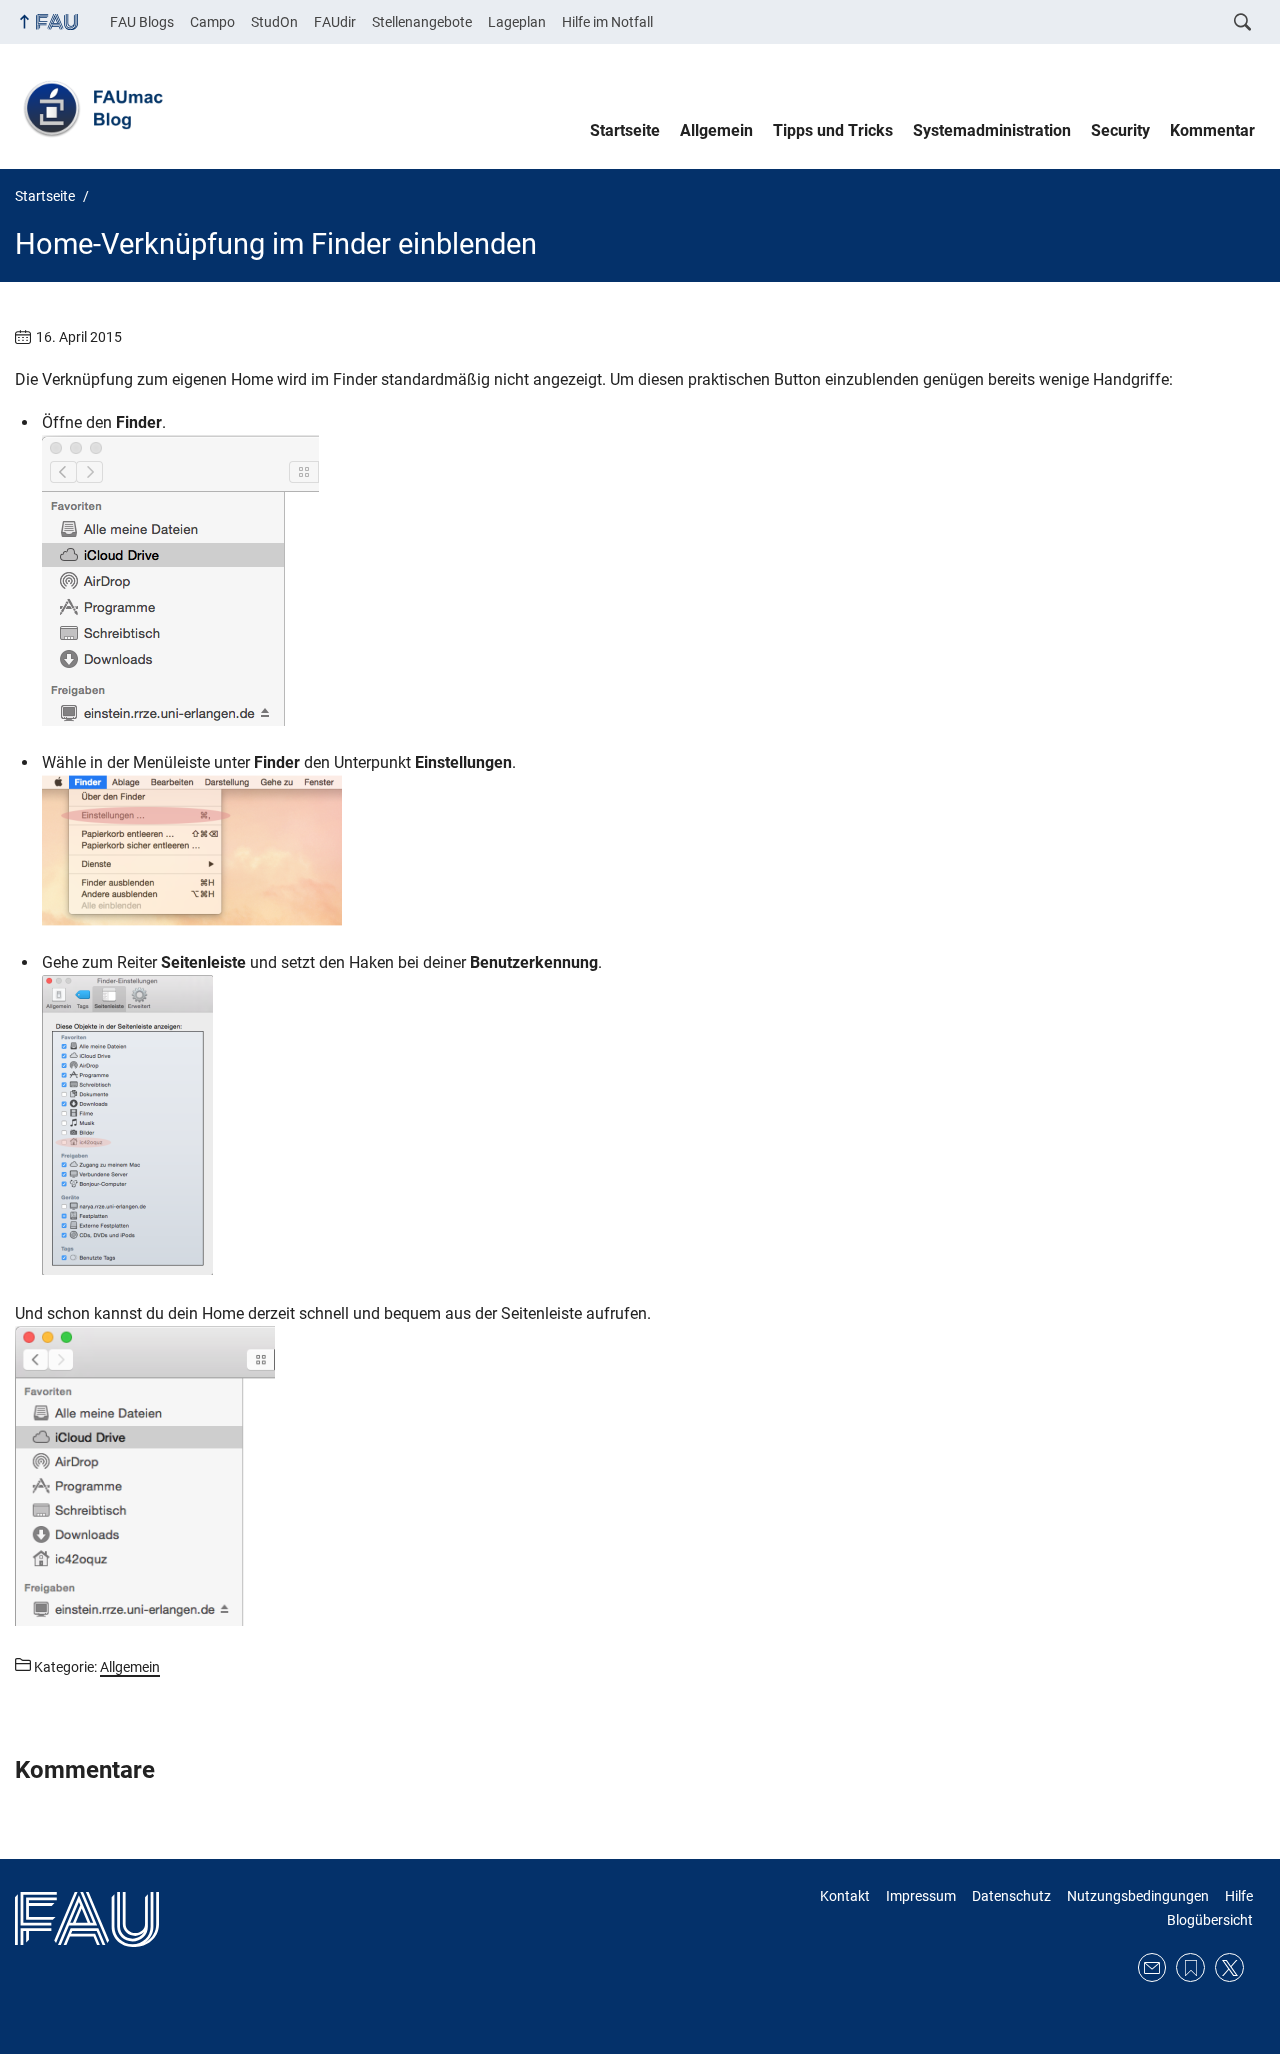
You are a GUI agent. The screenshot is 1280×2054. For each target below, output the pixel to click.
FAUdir (335, 22)
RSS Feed (1190, 1967)
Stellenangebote (422, 22)
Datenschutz (1011, 1896)
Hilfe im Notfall (607, 22)
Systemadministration (992, 130)
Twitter (1229, 1967)
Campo (212, 22)
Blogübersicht (1210, 1920)
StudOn (274, 22)
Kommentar (1212, 130)
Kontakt (845, 1896)
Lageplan (517, 22)
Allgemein (716, 130)
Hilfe (1239, 1896)
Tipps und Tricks (833, 130)
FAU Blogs (142, 22)
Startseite (625, 130)
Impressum (921, 1896)
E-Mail (1152, 1967)
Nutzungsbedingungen (1138, 1896)
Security (1120, 130)
